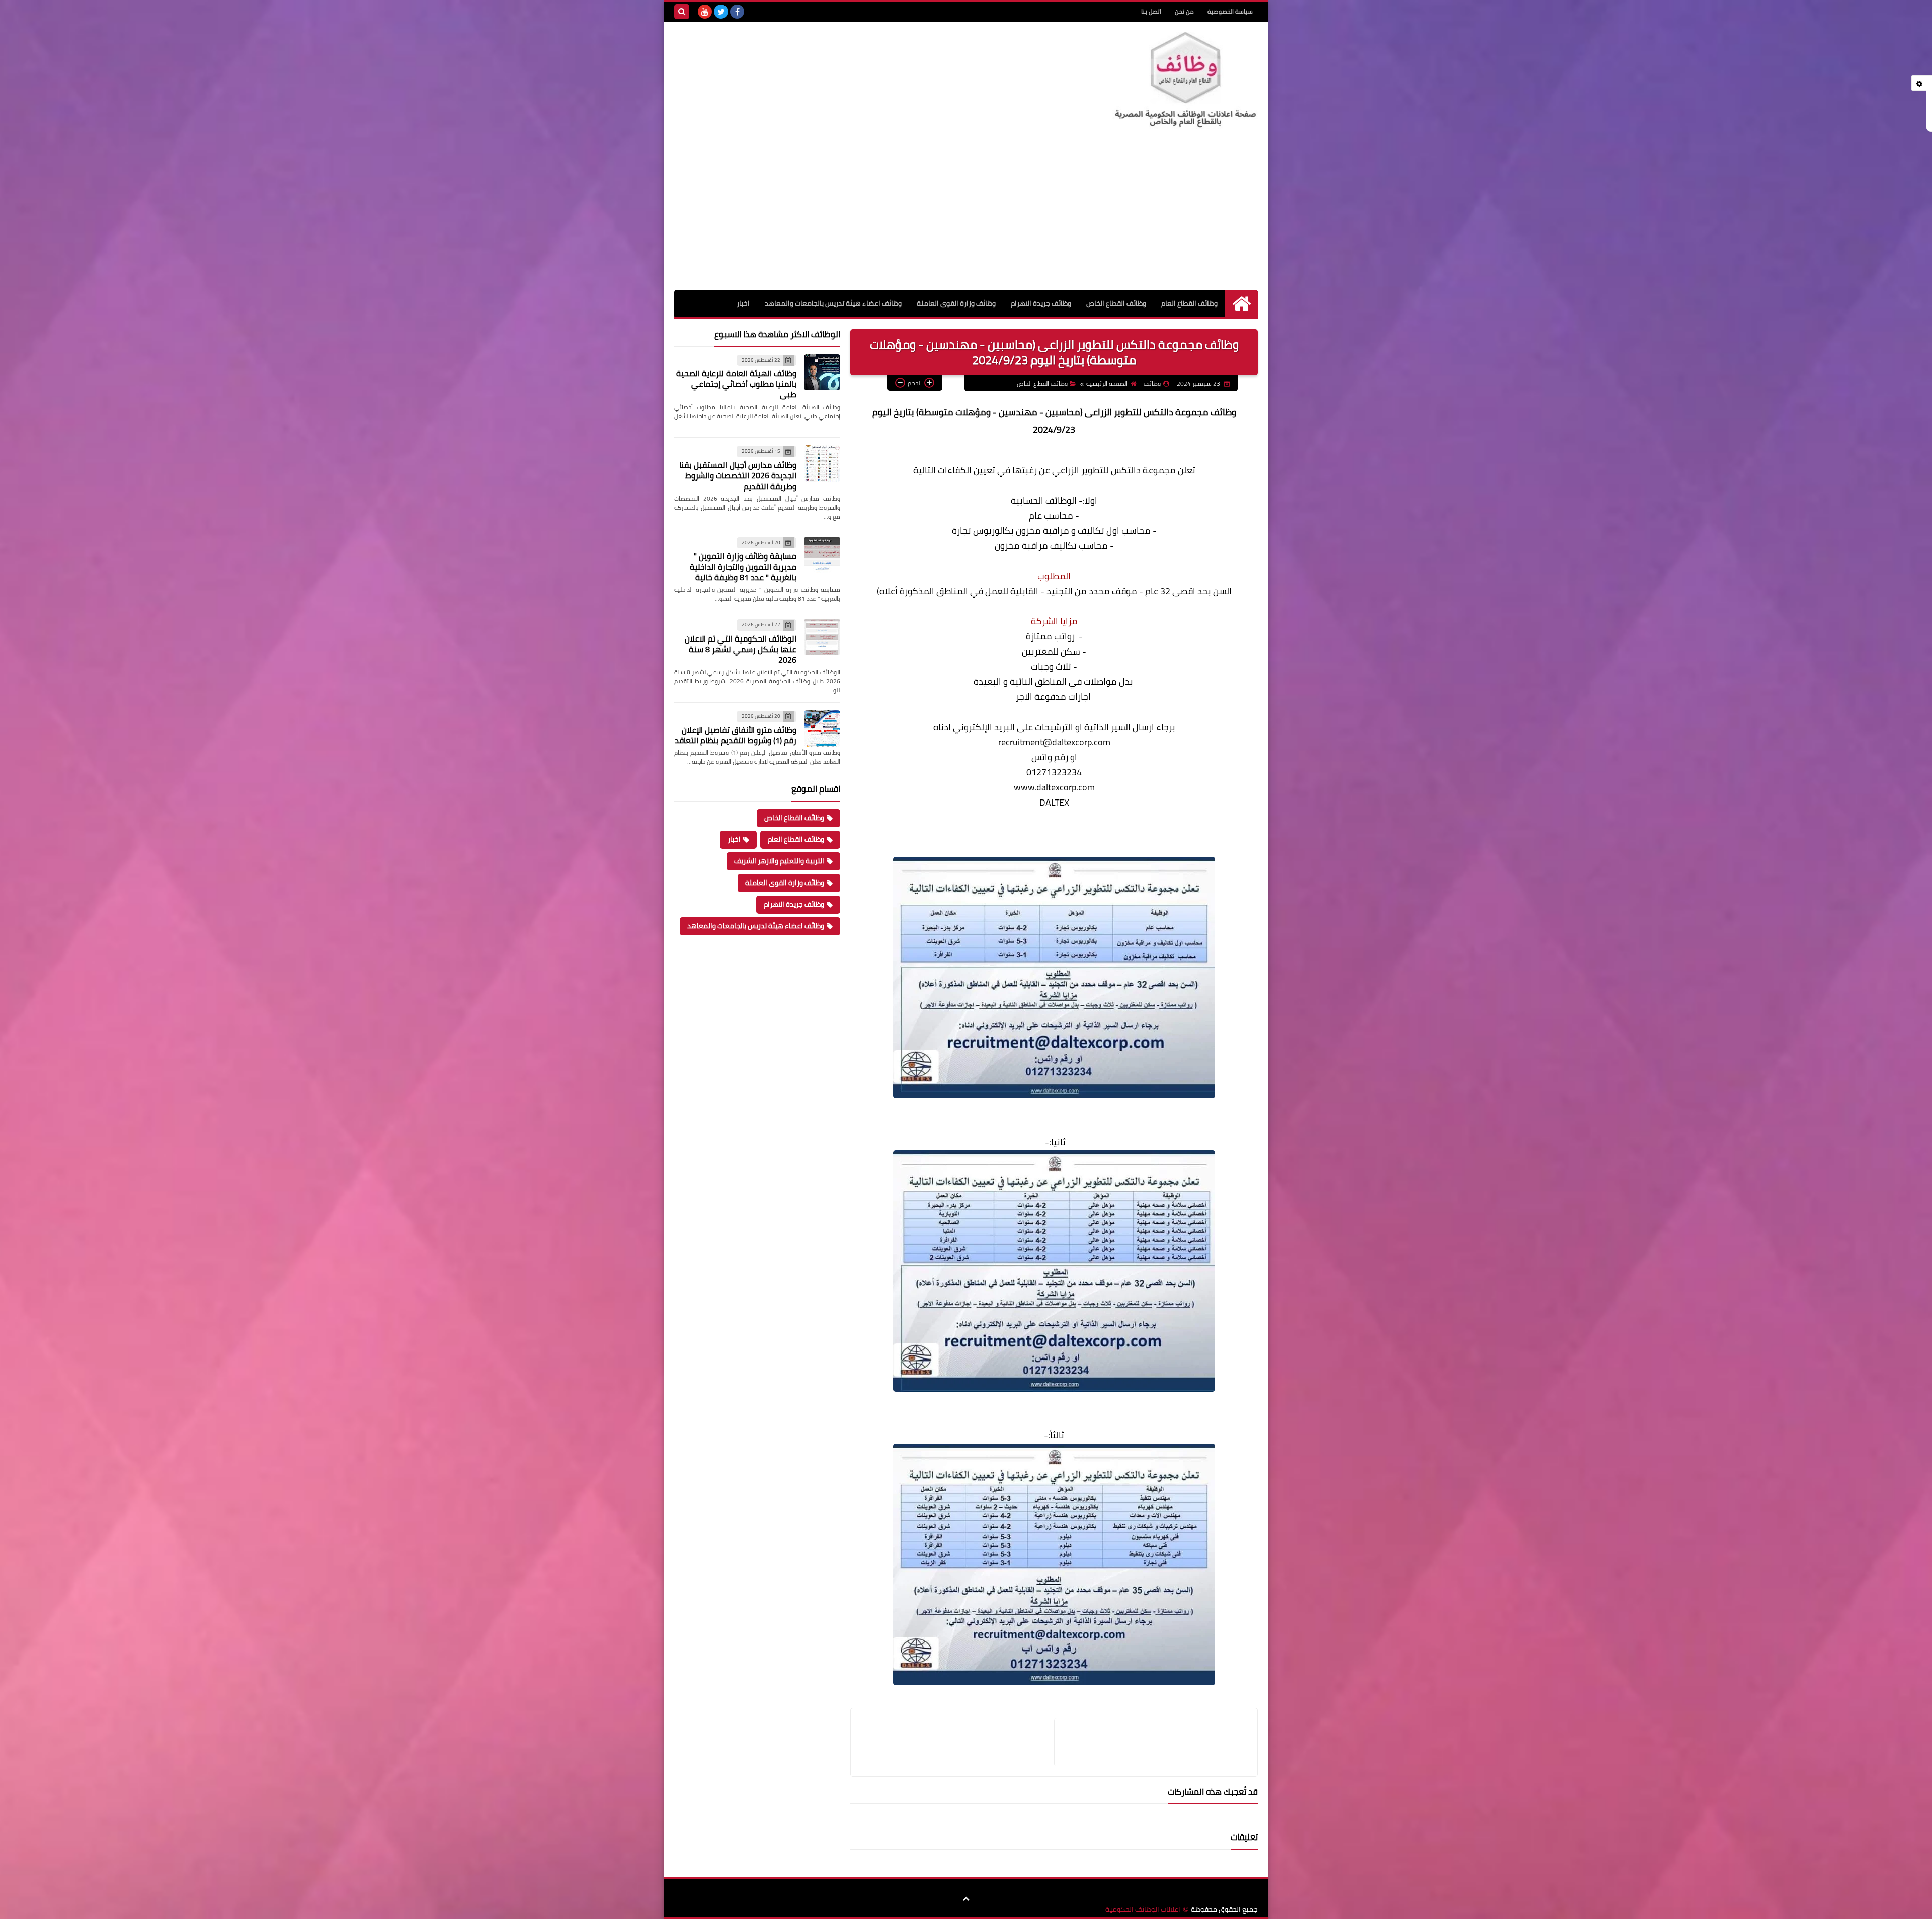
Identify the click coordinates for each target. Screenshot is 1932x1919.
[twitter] (721, 12)
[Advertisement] (966, 214)
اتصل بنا (1151, 11)
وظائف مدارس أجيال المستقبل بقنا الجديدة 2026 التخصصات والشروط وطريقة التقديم (738, 475)
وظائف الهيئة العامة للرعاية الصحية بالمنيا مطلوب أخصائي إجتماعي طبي (736, 384)
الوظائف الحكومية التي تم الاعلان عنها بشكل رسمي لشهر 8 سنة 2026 (741, 649)
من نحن (1184, 11)
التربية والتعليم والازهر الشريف (779, 861)
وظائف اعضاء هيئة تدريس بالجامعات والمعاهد (833, 303)
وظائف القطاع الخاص (1116, 303)
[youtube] (705, 12)
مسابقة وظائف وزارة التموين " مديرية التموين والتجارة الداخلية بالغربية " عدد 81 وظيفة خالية (743, 567)
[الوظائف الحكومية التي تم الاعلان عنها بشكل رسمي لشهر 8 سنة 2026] (822, 637)
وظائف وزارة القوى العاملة (956, 303)
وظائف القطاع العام (1189, 303)
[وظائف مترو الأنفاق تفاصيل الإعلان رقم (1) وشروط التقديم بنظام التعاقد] (822, 729)
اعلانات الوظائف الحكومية (1143, 1910)
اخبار (743, 303)
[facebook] (737, 12)
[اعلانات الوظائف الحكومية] (1185, 80)
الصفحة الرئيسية (1107, 384)
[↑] (966, 1899)
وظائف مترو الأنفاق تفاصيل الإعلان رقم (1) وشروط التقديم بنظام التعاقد (736, 735)
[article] (957, 1742)
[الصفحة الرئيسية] (1241, 304)
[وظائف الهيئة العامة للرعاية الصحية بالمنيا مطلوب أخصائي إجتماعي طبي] (822, 372)
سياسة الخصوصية (1230, 11)
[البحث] (682, 12)
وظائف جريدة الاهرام (1041, 303)
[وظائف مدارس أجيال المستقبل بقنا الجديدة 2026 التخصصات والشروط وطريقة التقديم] (822, 463)
